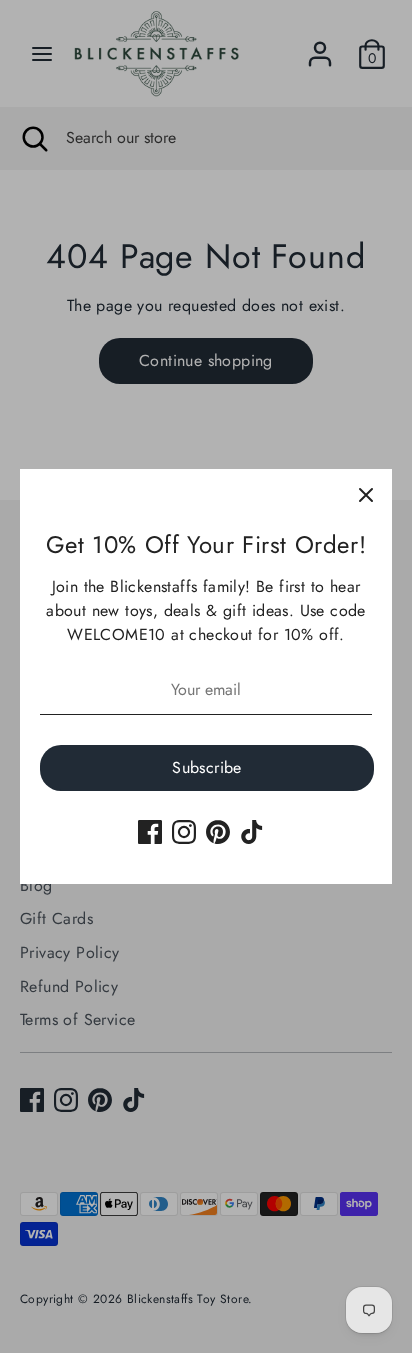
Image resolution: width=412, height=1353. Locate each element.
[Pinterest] (218, 832)
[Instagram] (184, 832)
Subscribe (207, 767)
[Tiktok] (252, 832)
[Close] (366, 495)
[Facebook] (150, 832)
